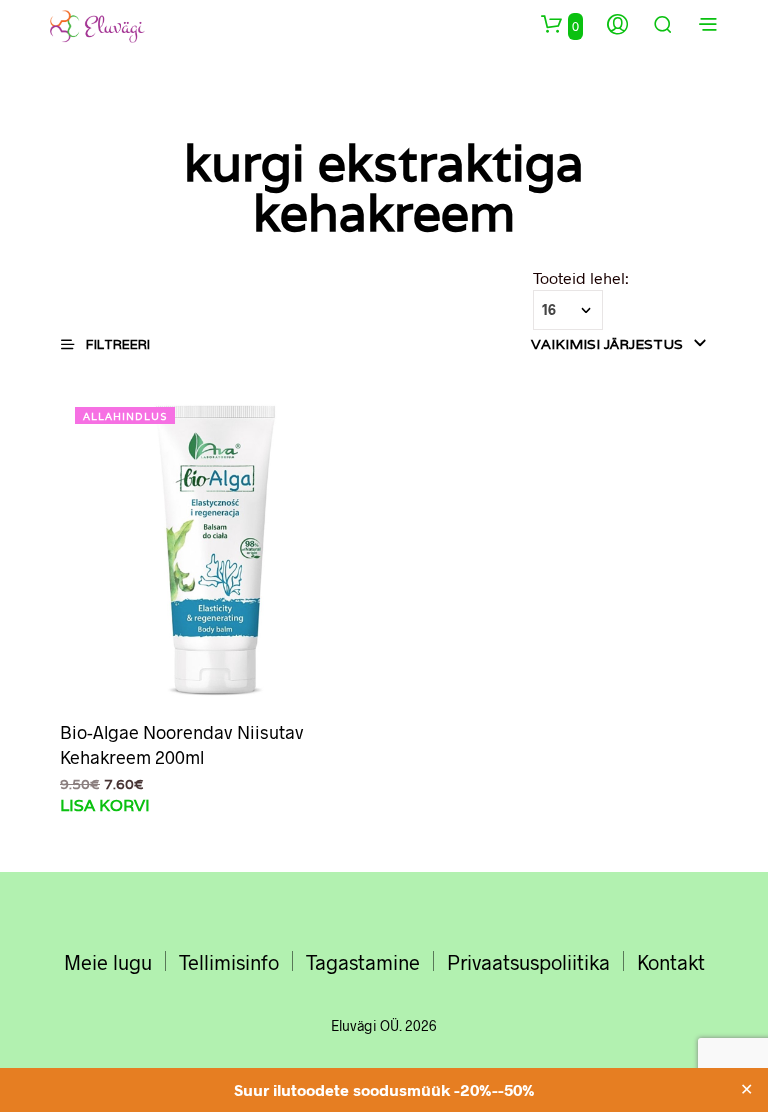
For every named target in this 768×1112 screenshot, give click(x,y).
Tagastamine (363, 962)
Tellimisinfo (229, 962)
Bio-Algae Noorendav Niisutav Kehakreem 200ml (182, 744)
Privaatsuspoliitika (528, 962)
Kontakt (671, 962)
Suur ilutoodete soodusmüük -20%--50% (384, 1089)
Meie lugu (108, 962)
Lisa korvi (105, 805)
